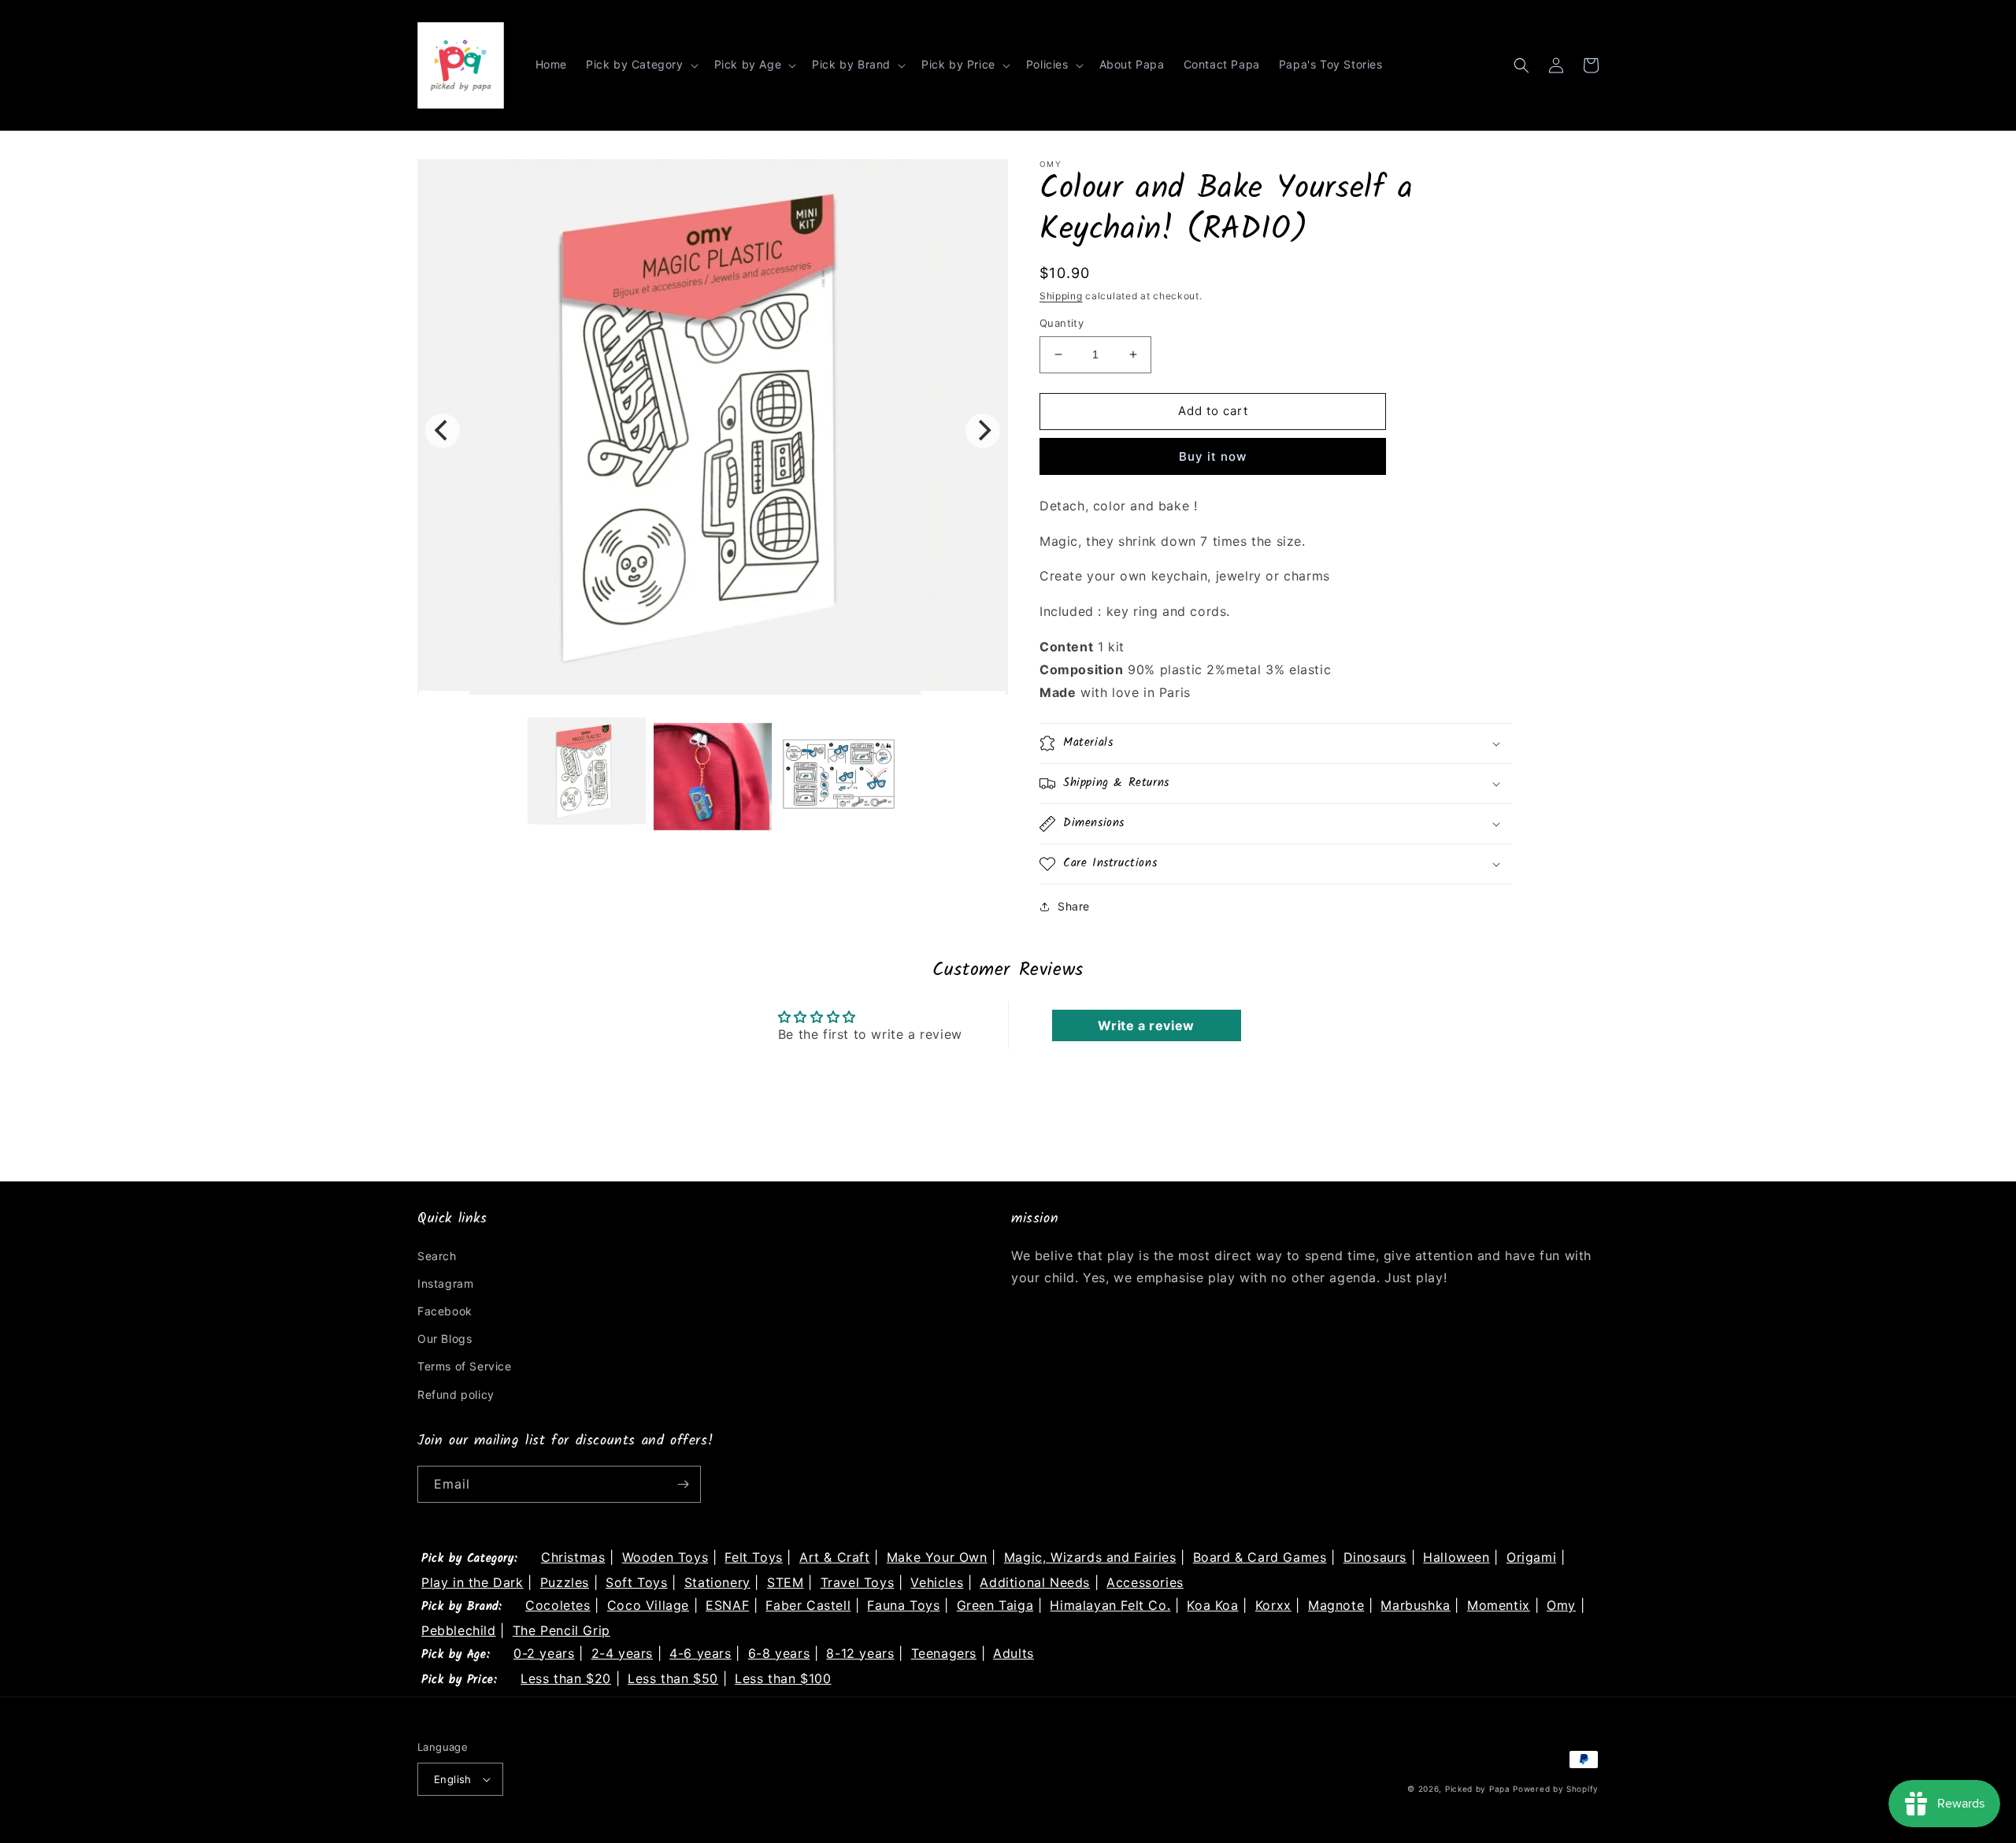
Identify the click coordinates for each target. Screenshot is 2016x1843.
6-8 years (779, 1653)
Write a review (1146, 1025)
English (453, 1779)
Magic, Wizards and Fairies (1090, 1557)
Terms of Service (465, 1366)
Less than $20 (566, 1678)
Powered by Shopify (1556, 1789)
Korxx (1273, 1605)
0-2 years (544, 1653)
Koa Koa (1212, 1605)
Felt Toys (753, 1557)
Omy (1561, 1605)
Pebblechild (459, 1630)
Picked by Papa (1478, 1789)
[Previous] (443, 431)
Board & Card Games (1260, 1557)
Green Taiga (995, 1605)
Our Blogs (445, 1339)
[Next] (983, 431)
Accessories (1145, 1582)
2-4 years (622, 1653)
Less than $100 (783, 1678)
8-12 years (860, 1653)
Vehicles (937, 1582)
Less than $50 (673, 1678)
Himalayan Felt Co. (1110, 1605)
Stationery (717, 1582)
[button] (641, 65)
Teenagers (944, 1653)
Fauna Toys (903, 1605)
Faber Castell (808, 1605)
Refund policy (456, 1394)
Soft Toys (636, 1582)
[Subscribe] (683, 1484)
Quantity (1062, 323)
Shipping (1061, 296)
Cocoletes (558, 1605)
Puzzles (565, 1582)
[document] (713, 430)
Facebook (445, 1311)
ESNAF (727, 1605)
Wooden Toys (665, 1557)
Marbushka (1415, 1605)
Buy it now (1213, 456)
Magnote (1336, 1605)
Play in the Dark (472, 1582)
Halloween (1456, 1557)
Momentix (1499, 1605)
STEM (785, 1582)
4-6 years (700, 1653)
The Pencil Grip (561, 1630)
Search (437, 1256)
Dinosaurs (1375, 1557)
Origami (1531, 1557)
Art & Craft (835, 1557)
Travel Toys (858, 1582)
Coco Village (648, 1605)
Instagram (445, 1283)
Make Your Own (937, 1557)
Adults (1014, 1653)
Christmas (573, 1557)
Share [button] (1074, 906)
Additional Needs (1035, 1582)
